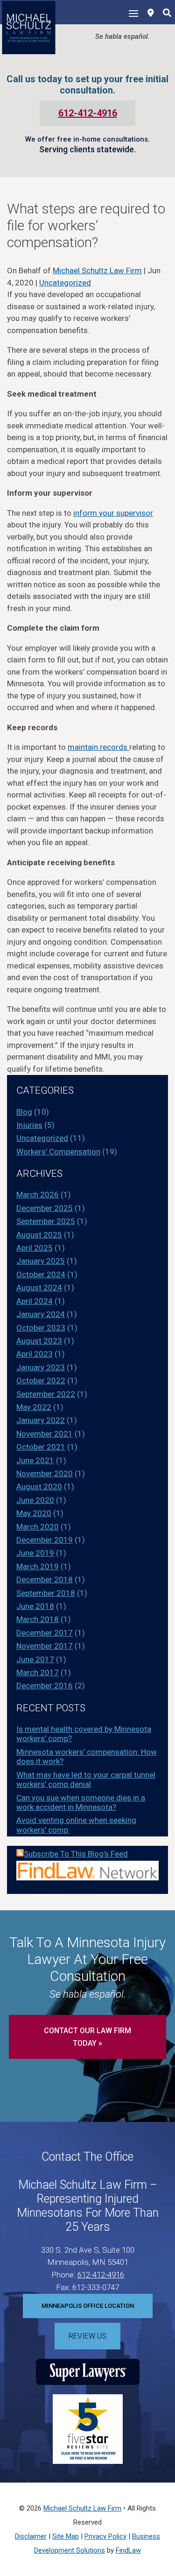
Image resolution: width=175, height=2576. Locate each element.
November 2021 (45, 1434)
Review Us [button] (87, 2336)
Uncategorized (65, 283)
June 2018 (35, 1606)
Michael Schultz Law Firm (97, 270)
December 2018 (45, 1580)
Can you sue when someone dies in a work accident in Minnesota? (81, 1802)
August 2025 (39, 1235)
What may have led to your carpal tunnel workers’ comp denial (86, 1779)
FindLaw (128, 2550)
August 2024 (39, 1288)
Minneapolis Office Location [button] (88, 2306)
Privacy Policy (105, 2536)
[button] (166, 2508)
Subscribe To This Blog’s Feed (76, 1854)
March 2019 (38, 1566)
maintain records (98, 747)
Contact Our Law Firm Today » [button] (87, 2037)
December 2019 (45, 1540)
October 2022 (41, 1381)
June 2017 (35, 1659)
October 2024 (41, 1274)
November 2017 (45, 1646)
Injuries (29, 1125)
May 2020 (34, 1513)
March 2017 (38, 1672)
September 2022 (46, 1394)
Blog (24, 1112)
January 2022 (41, 1420)
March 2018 (38, 1619)
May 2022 (34, 1407)
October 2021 (41, 1447)
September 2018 (46, 1593)
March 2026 (38, 1195)
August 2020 (39, 1487)
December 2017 (45, 1633)
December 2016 (45, 1686)
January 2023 (41, 1367)
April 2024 (35, 1301)
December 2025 (45, 1208)
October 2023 (41, 1328)
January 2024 (41, 1314)
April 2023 (35, 1354)
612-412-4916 (88, 113)
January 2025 (41, 1261)
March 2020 (38, 1527)
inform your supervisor (113, 513)
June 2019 (35, 1553)
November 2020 (45, 1473)
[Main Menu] (133, 13)
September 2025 (46, 1221)
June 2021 (35, 1460)
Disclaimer (31, 2536)
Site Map (66, 2536)
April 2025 (35, 1248)
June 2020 (35, 1500)
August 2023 (39, 1341)
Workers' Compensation (58, 1152)
